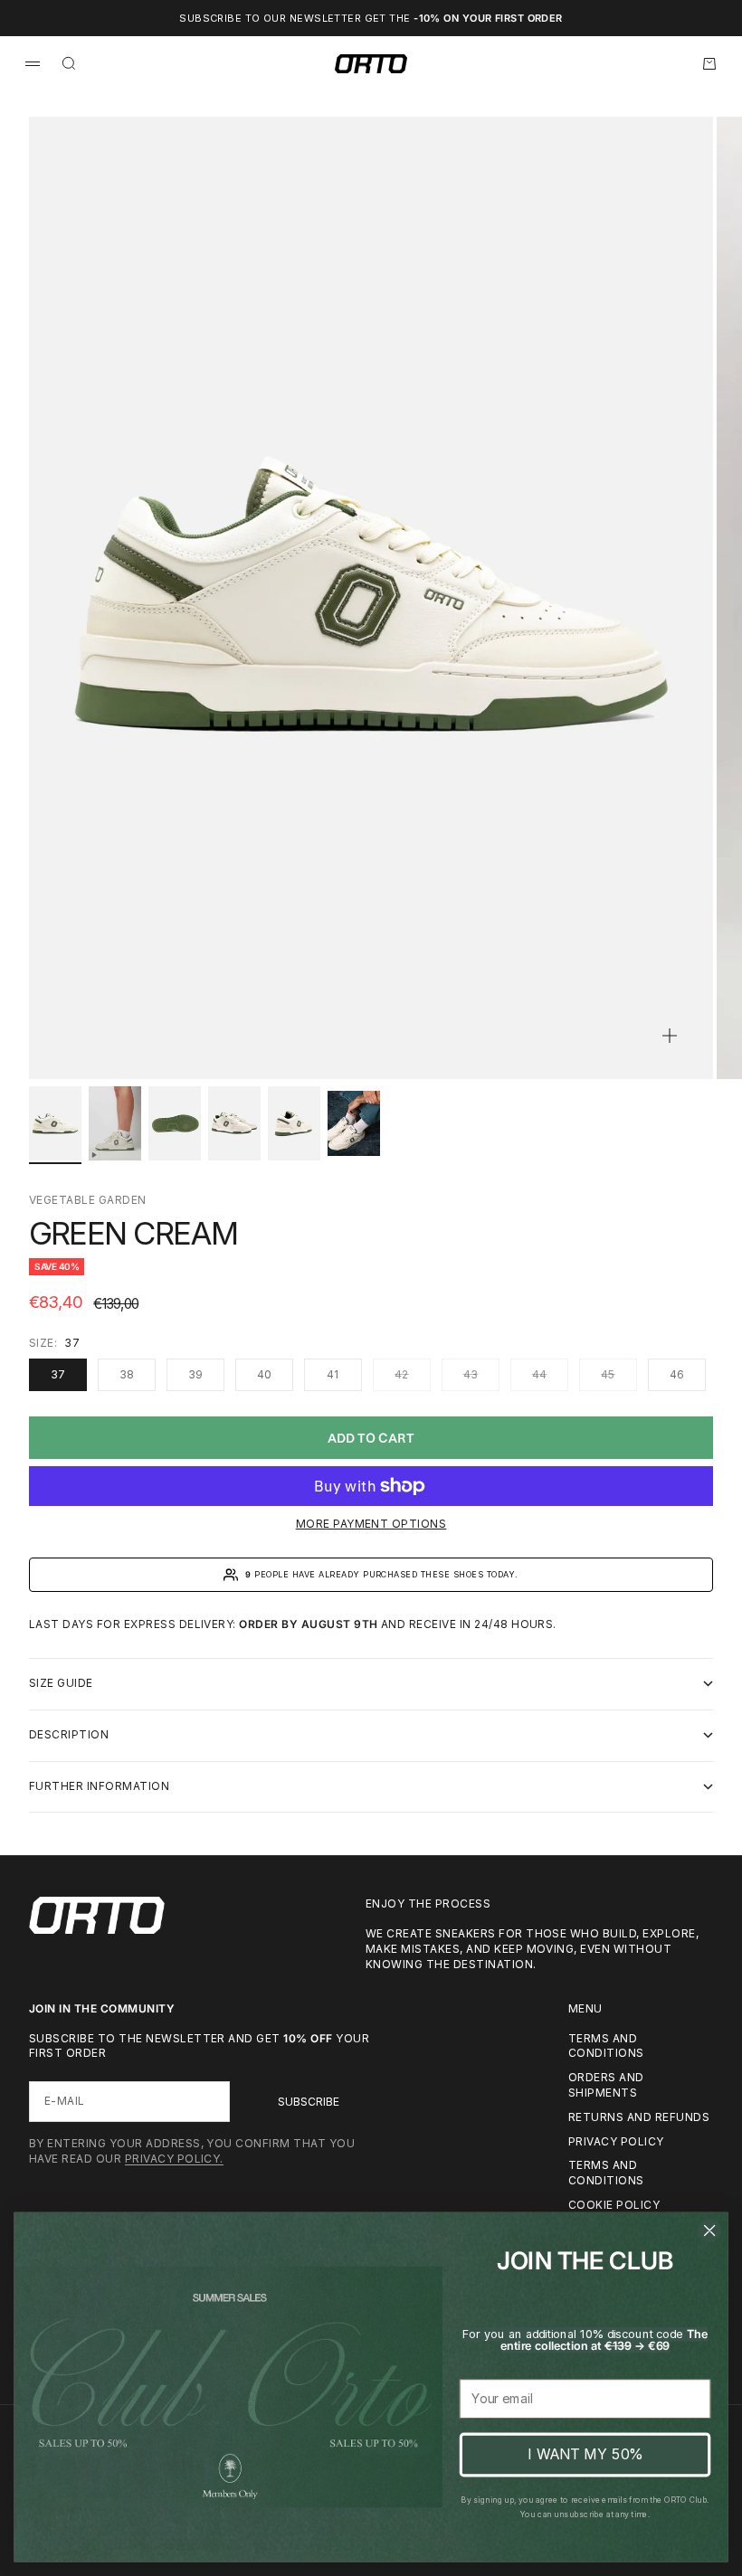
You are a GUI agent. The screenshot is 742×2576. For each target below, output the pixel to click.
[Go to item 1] (55, 1123)
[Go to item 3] (175, 1123)
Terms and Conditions (606, 2173)
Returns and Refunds (639, 2117)
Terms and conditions (606, 2046)
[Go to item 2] (115, 1123)
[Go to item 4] (234, 1123)
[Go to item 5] (294, 1123)
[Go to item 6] (354, 1124)
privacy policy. (174, 2159)
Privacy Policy (616, 2141)
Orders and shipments (606, 2085)
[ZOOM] (670, 1036)
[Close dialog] (709, 2230)
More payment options (371, 1524)
